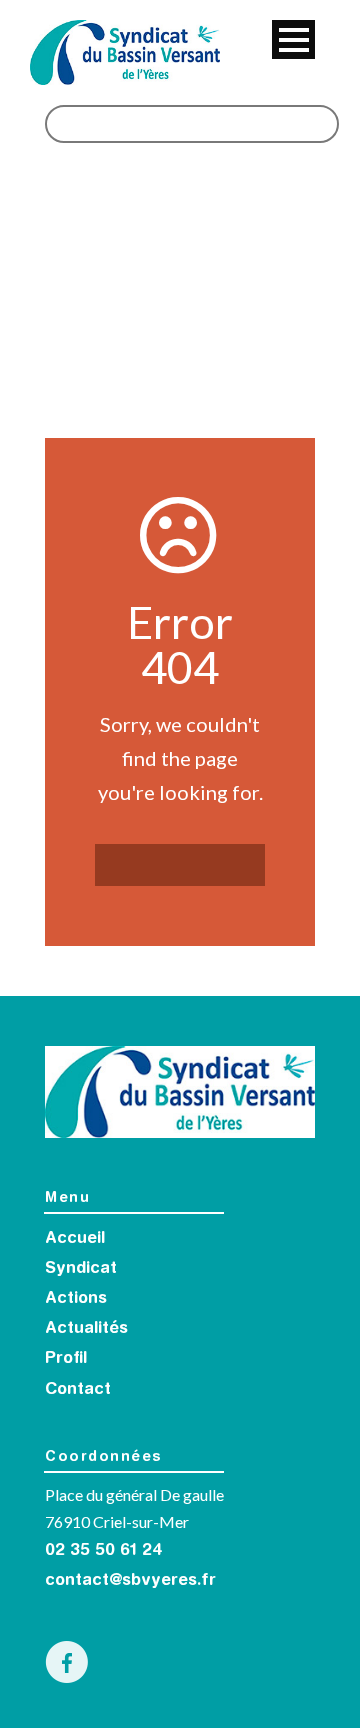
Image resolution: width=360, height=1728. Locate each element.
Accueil (75, 1239)
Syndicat (81, 1269)
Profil (66, 1359)
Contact (78, 1390)
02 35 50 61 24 (104, 1551)
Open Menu (293, 39)
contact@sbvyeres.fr (130, 1581)
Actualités (86, 1329)
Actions (76, 1299)
